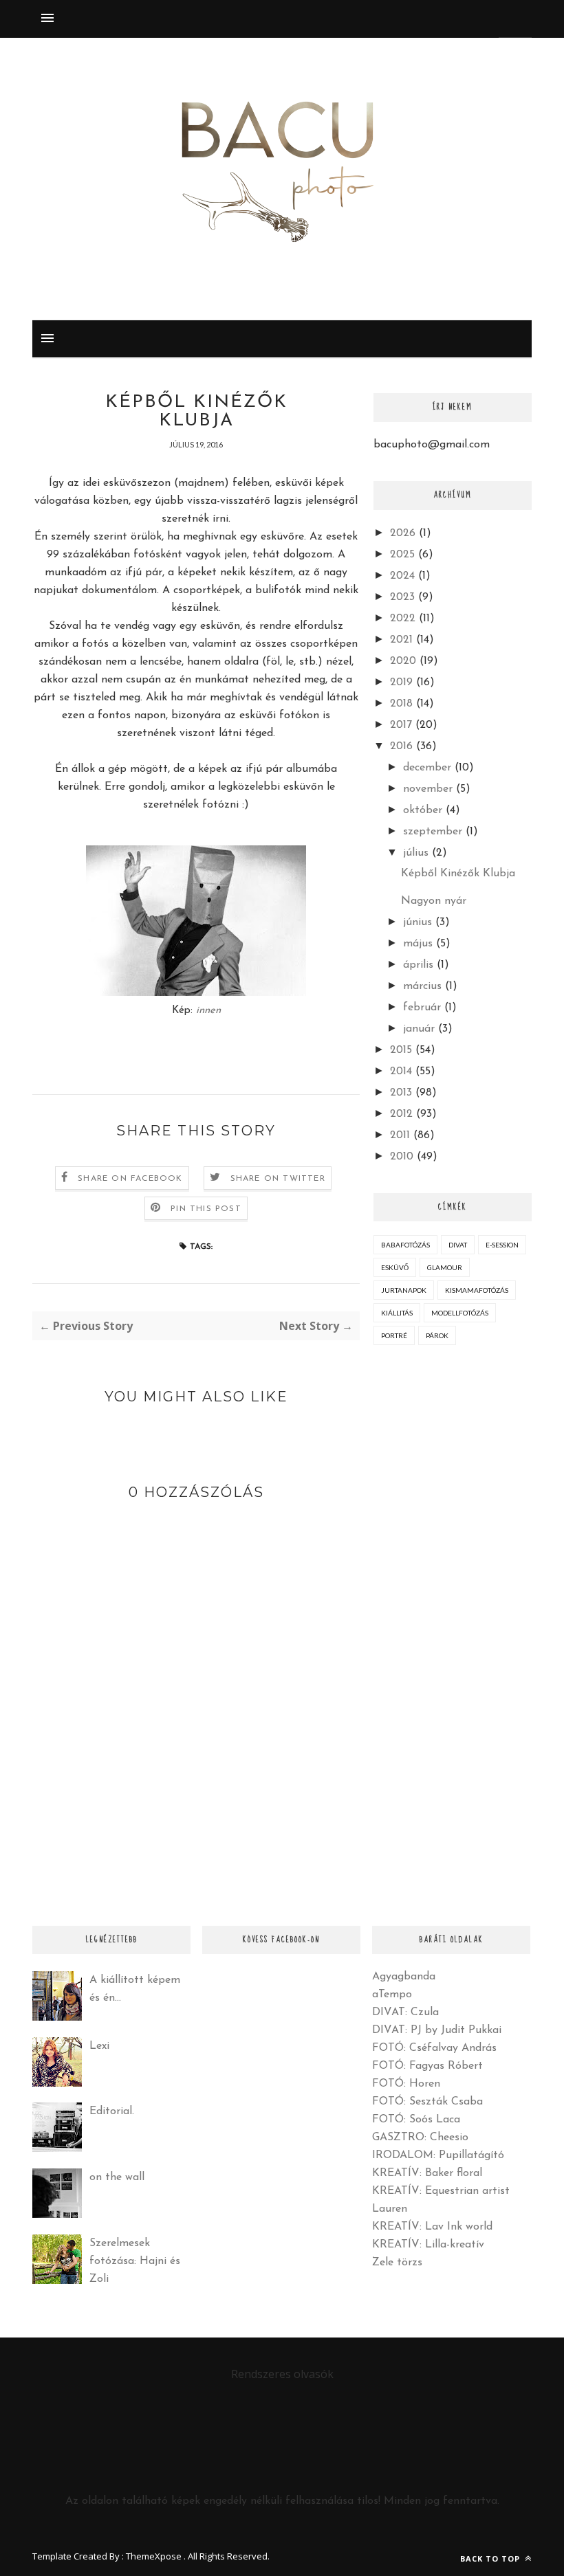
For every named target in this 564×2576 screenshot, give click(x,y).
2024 (402, 576)
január (419, 1029)
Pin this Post (206, 1209)
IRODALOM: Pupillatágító (438, 2155)
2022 (403, 619)
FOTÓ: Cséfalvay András (434, 2048)
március (422, 986)
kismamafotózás (477, 1290)
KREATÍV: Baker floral (427, 2173)
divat (458, 1245)
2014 (401, 1072)
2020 (403, 661)
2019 (401, 682)
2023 (402, 597)
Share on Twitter (278, 1179)
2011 (400, 1135)
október (423, 810)
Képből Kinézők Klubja (458, 874)
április (418, 965)
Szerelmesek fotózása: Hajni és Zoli (135, 2261)
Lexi (99, 2046)
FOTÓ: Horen (406, 2084)
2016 (401, 746)
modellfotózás (460, 1313)
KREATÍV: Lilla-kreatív (428, 2245)
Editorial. (112, 2111)
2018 (401, 704)
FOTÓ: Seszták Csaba (427, 2102)
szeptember (433, 832)
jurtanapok (404, 1290)
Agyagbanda (404, 1977)
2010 (402, 1157)
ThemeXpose (154, 2556)
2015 (401, 1050)
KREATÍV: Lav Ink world (432, 2227)
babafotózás (405, 1245)
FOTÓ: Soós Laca (416, 2120)
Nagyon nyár (434, 901)
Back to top (491, 2558)
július (416, 853)
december (427, 768)
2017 (401, 725)
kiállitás (397, 1313)
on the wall (117, 2177)
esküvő (395, 1267)
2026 (403, 533)
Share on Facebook (130, 1179)
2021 (401, 640)
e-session (502, 1245)
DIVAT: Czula (405, 2012)
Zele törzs (397, 2263)
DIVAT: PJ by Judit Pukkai (437, 2030)
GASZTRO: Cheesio (420, 2138)
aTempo (392, 1995)
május (418, 944)
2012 (401, 1114)
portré (394, 1335)
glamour (445, 1267)
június (417, 922)
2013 (401, 1093)
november (428, 789)
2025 (402, 555)
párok (437, 1335)
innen (208, 1011)
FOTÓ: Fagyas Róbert (427, 2066)
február (422, 1008)
